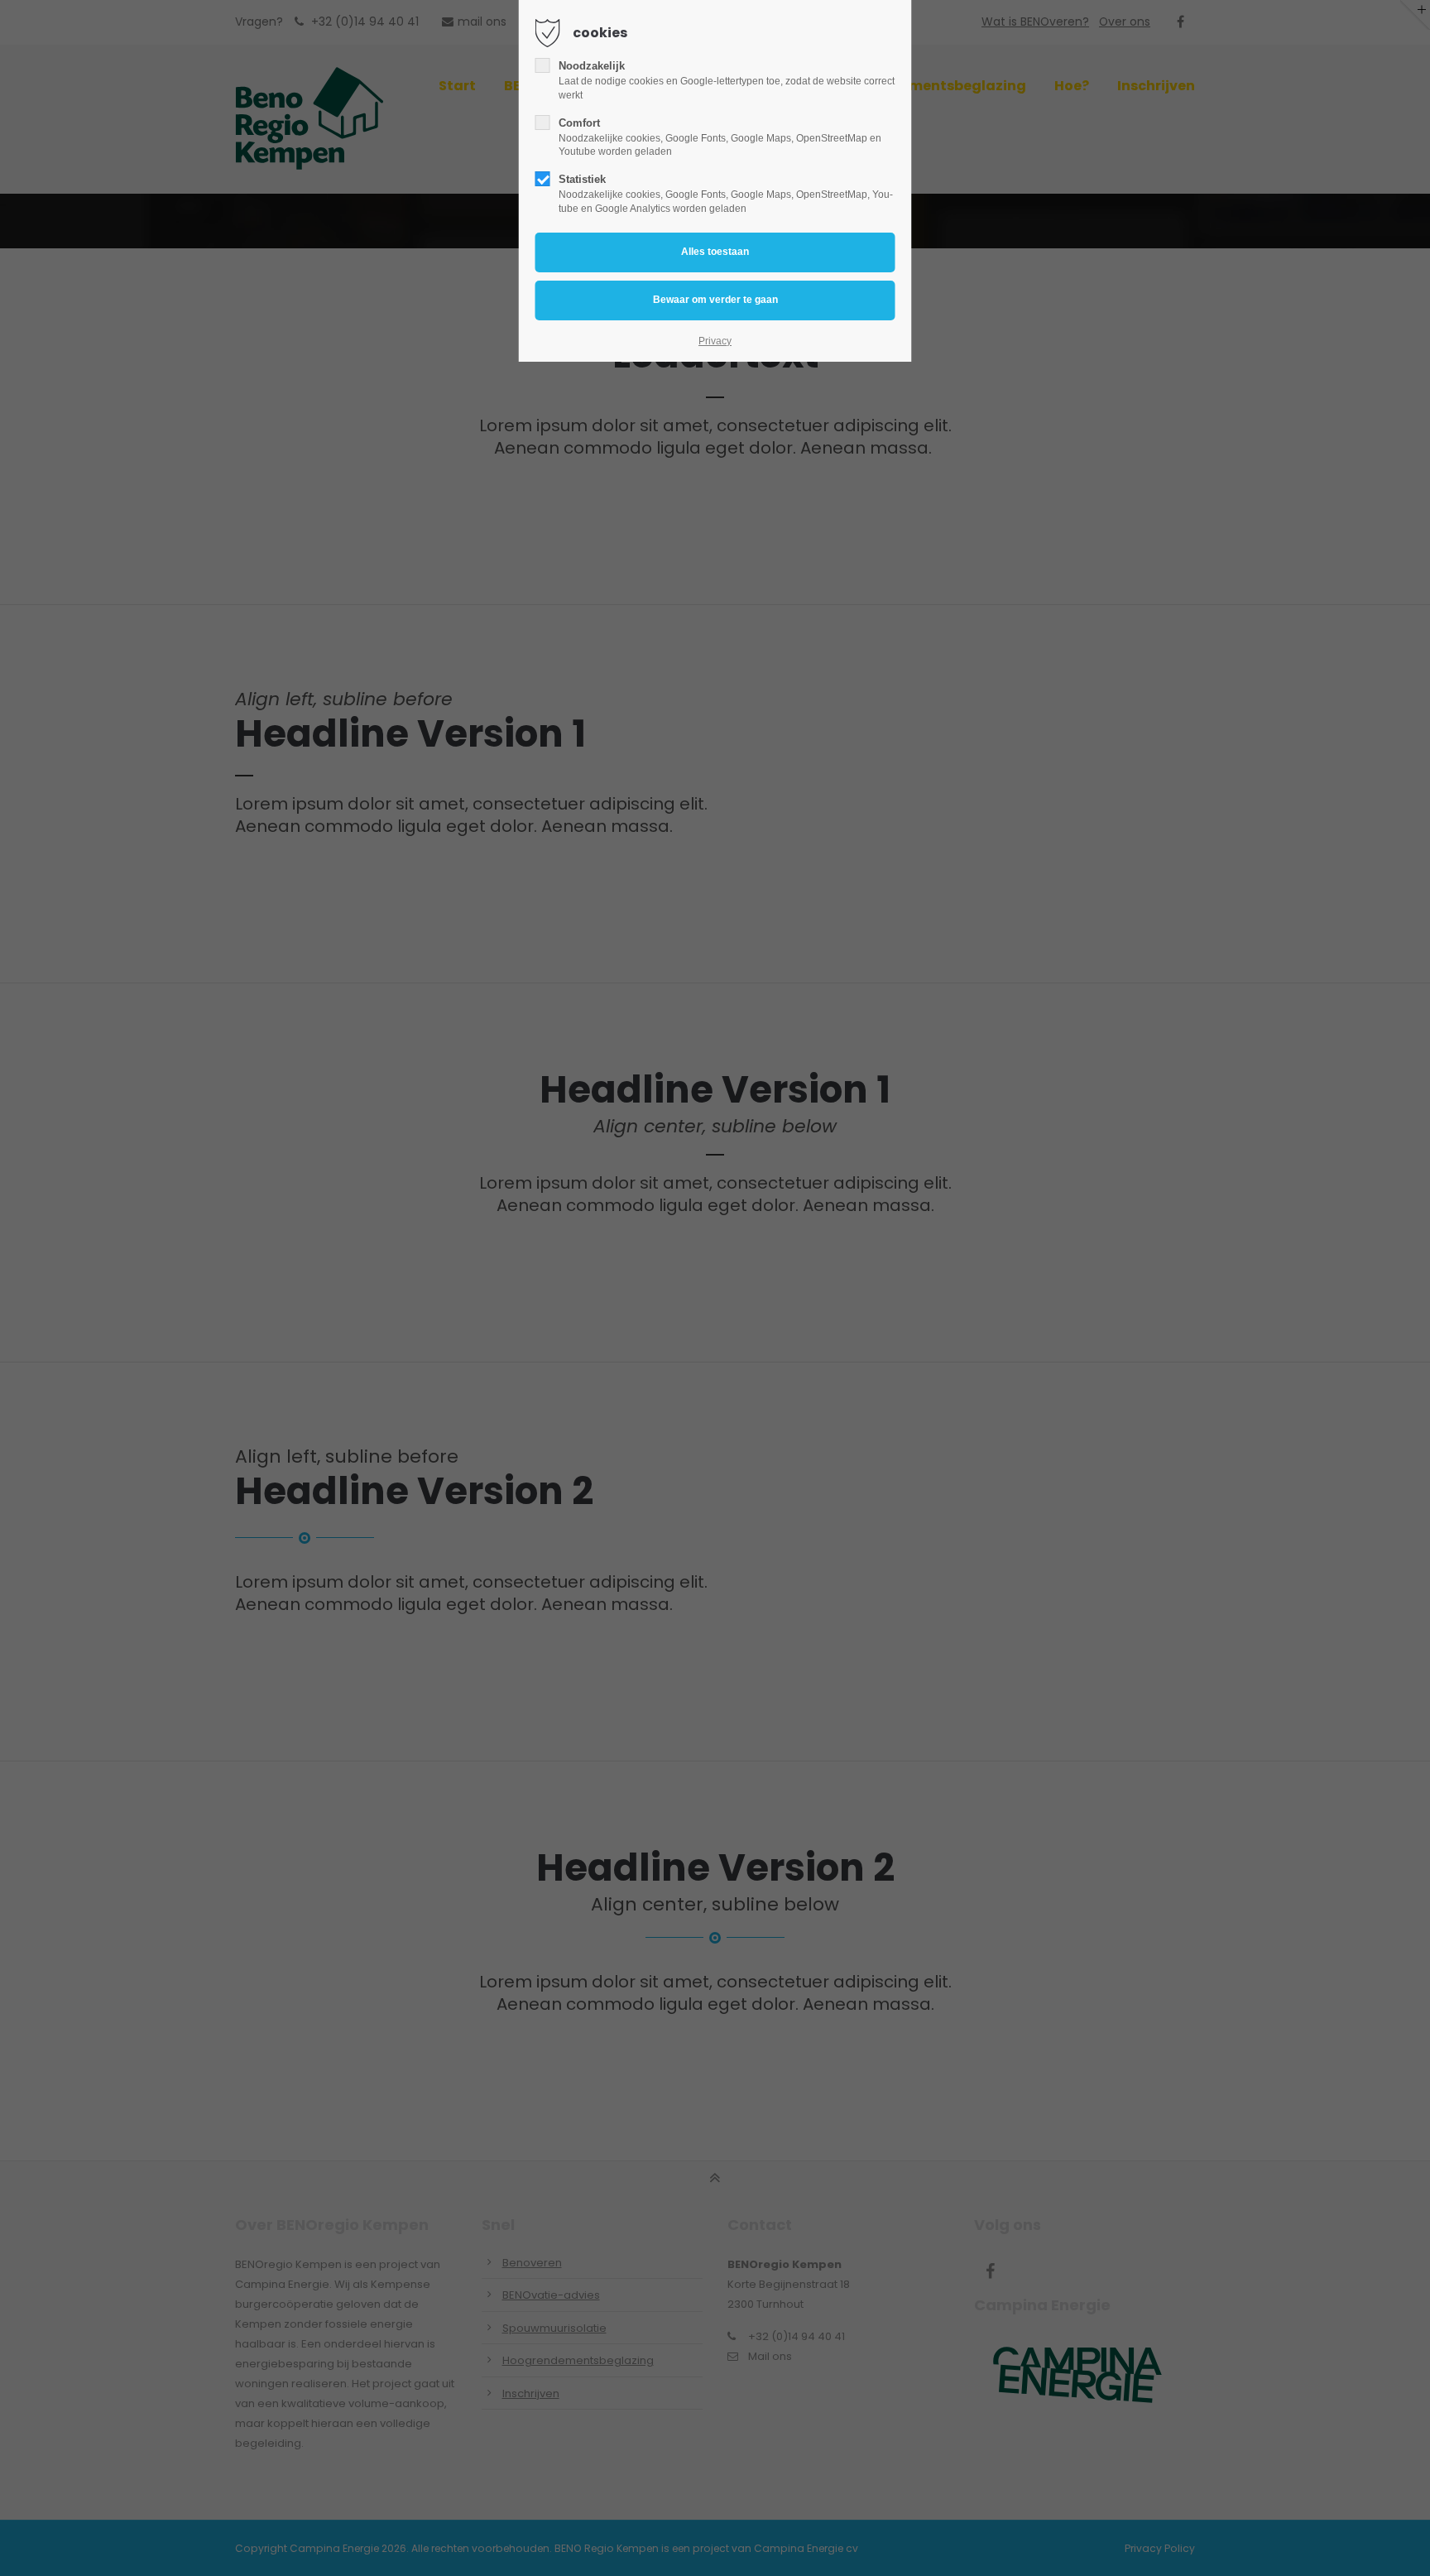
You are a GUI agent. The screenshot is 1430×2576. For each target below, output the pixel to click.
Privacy (715, 341)
